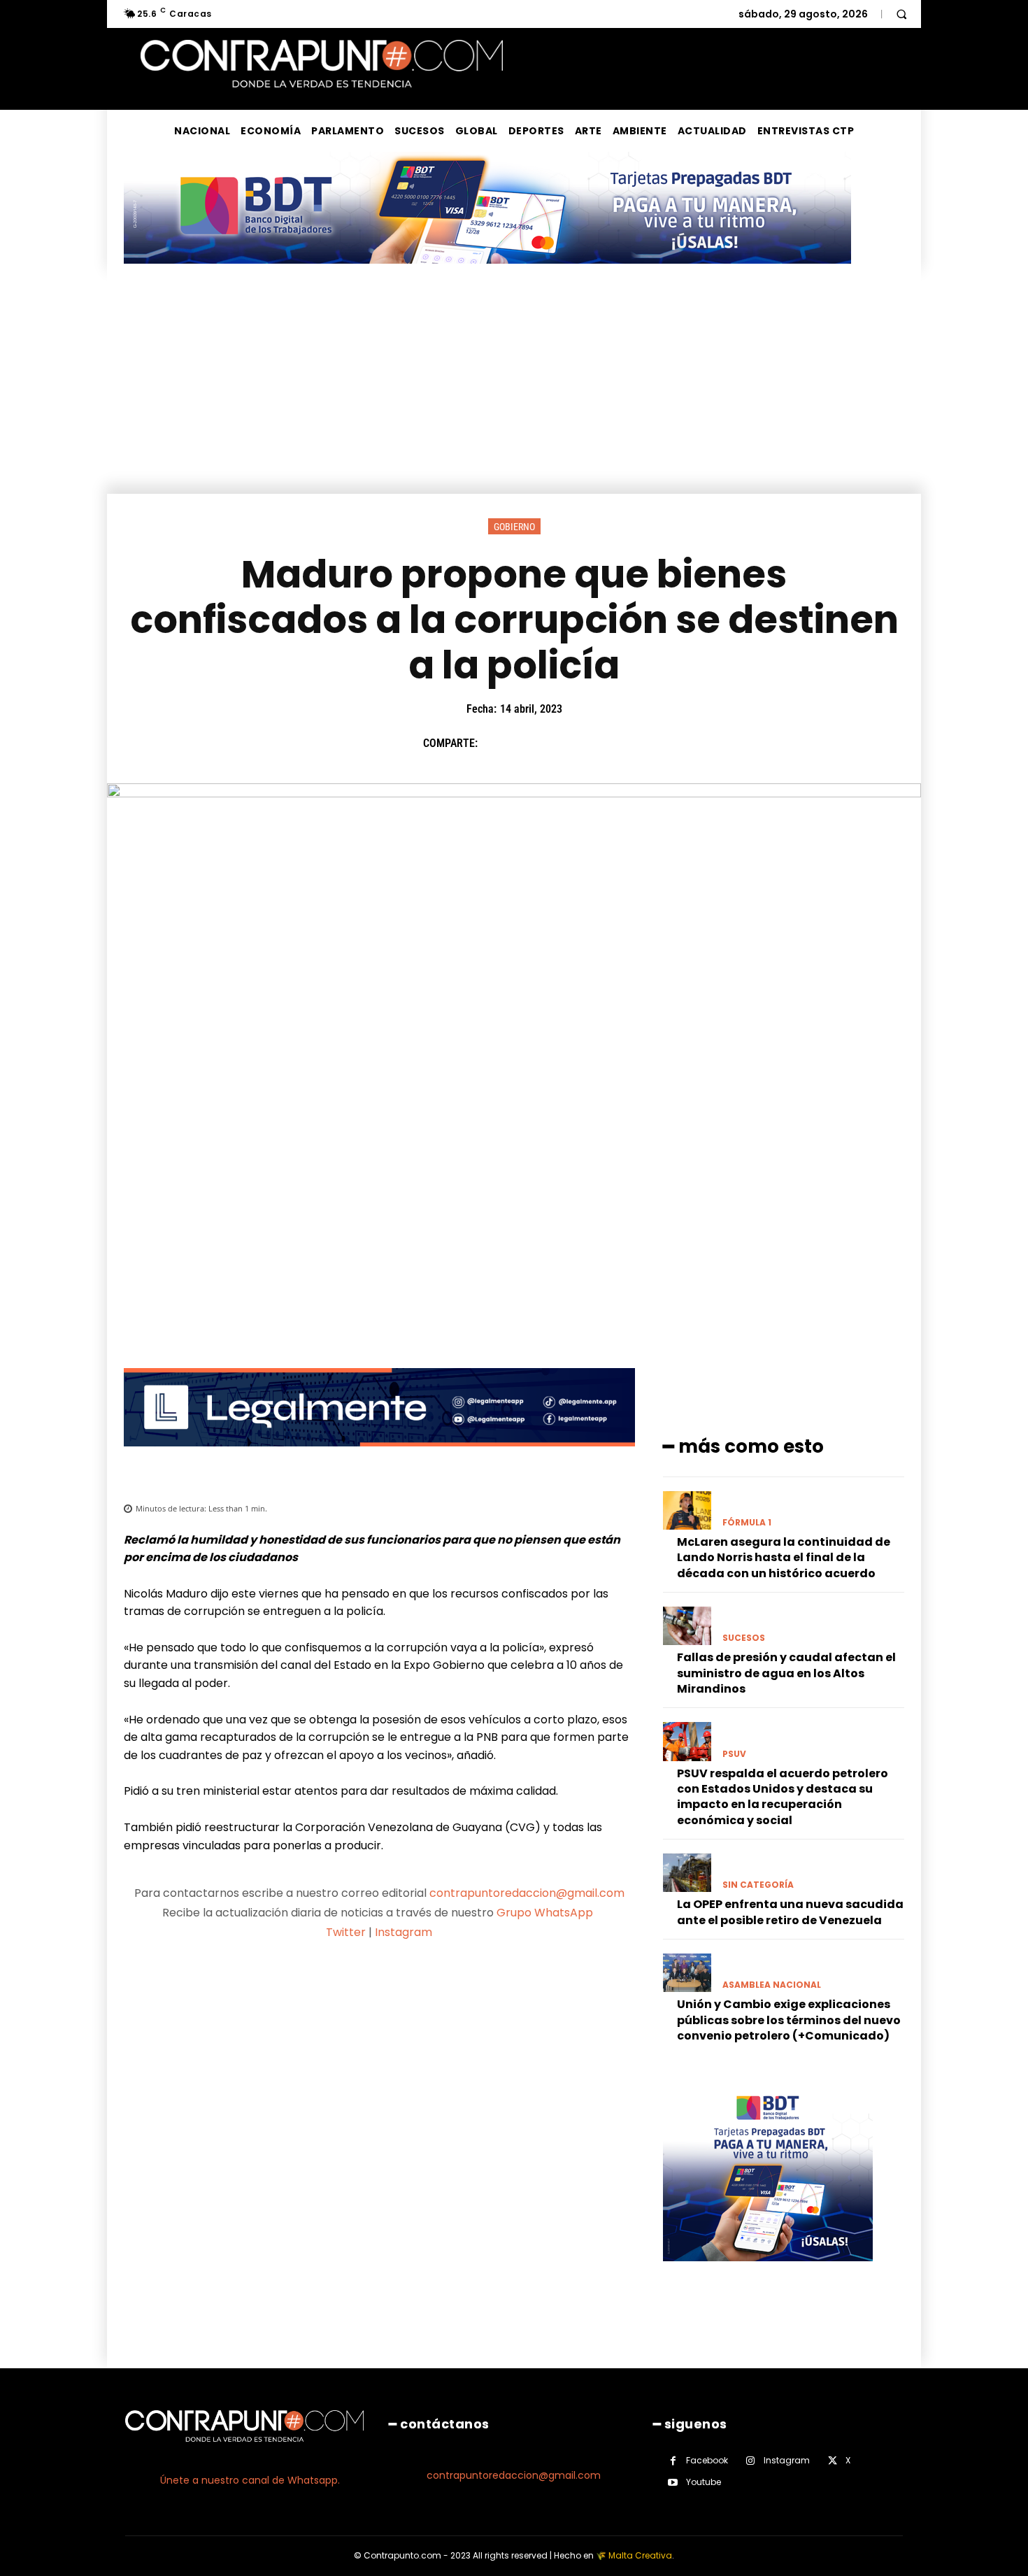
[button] (901, 14)
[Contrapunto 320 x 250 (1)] (768, 2272)
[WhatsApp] (592, 743)
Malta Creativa (640, 2555)
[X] (527, 743)
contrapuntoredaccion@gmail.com (527, 1893)
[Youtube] (673, 2483)
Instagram (404, 1932)
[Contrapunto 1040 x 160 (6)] (487, 275)
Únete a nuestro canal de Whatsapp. (250, 2480)
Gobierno (514, 527)
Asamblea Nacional (772, 1985)
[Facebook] (495, 743)
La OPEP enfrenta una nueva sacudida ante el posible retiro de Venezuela (790, 1912)
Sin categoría (758, 1885)
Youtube (704, 2482)
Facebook (707, 2460)
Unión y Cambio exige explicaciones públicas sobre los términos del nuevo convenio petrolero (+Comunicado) (789, 2020)
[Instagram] (751, 2461)
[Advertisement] (514, 389)
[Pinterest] (559, 743)
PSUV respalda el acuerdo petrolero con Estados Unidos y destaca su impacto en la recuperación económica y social (783, 1797)
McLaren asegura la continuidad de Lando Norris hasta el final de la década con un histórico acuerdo (784, 1558)
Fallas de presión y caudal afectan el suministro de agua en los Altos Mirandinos (786, 1673)
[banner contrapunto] (379, 1457)
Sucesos (744, 1638)
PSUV (734, 1754)
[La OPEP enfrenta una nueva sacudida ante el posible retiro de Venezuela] (687, 1873)
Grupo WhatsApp (546, 1913)
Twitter (346, 1932)
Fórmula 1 (747, 1523)
